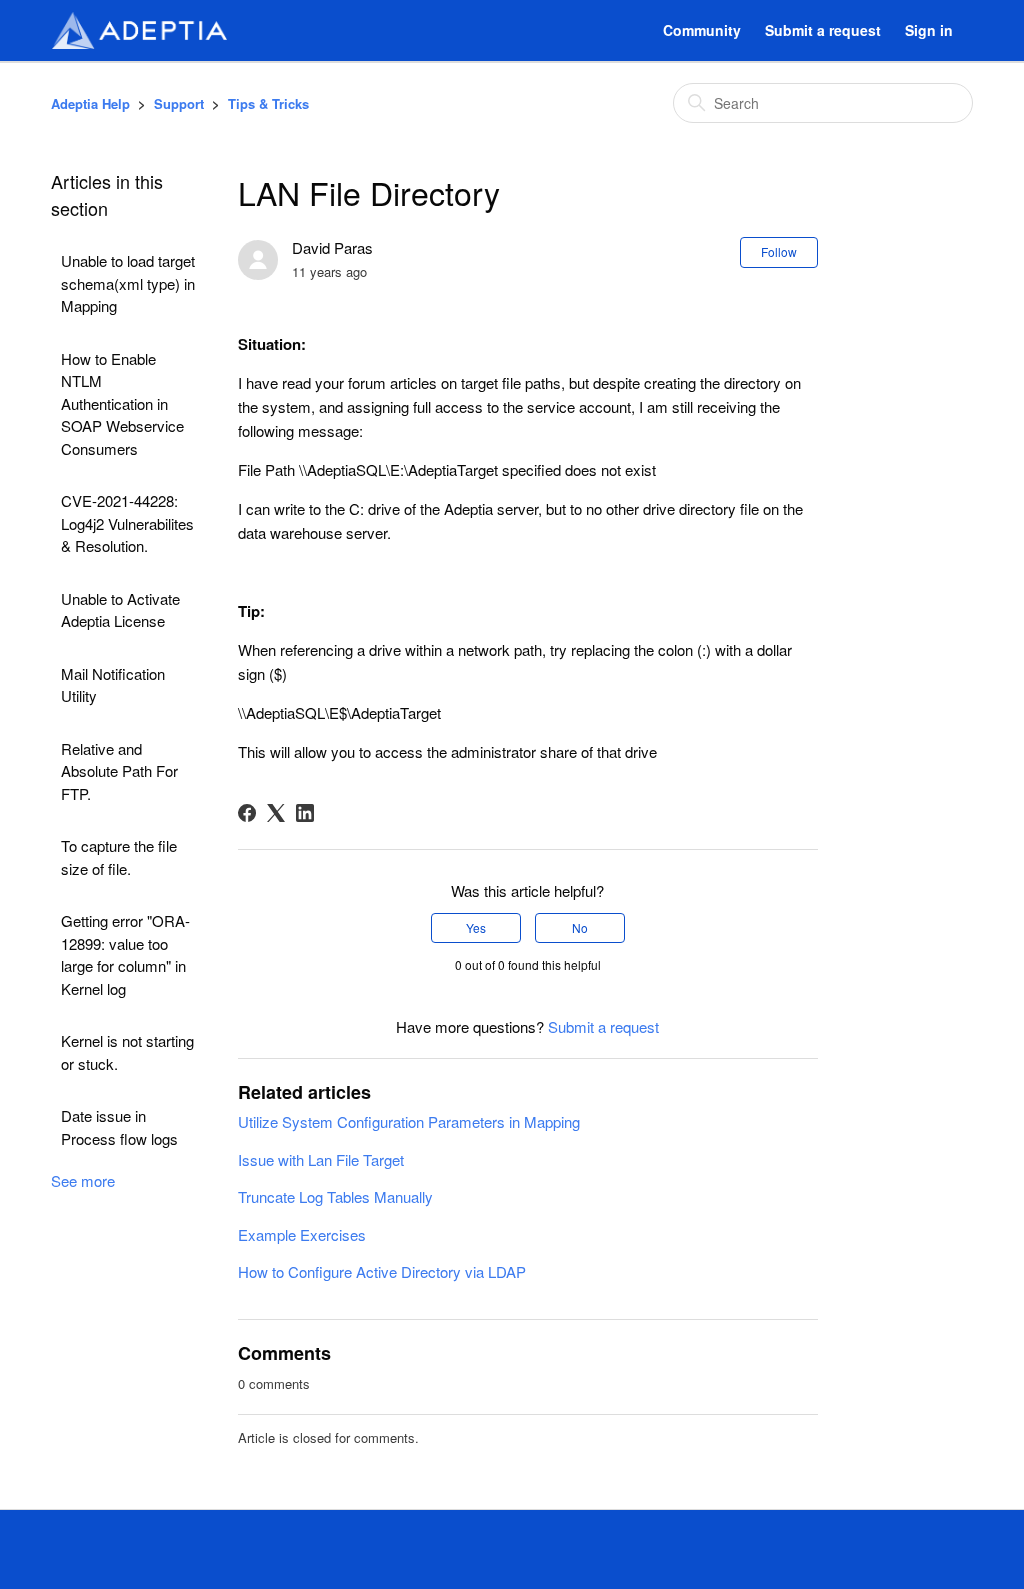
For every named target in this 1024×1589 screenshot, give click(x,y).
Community (702, 30)
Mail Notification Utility (113, 685)
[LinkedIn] (305, 813)
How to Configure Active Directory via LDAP (382, 1271)
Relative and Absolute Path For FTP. (119, 771)
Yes (476, 927)
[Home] (139, 30)
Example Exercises (302, 1234)
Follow (779, 251)
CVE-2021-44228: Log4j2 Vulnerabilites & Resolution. (127, 523)
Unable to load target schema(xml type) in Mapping (128, 283)
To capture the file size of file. (119, 857)
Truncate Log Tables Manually (335, 1196)
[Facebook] (247, 813)
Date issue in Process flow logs (119, 1127)
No (580, 927)
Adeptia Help (90, 103)
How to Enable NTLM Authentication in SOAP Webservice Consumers (122, 403)
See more (83, 1180)
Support (179, 103)
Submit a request (823, 30)
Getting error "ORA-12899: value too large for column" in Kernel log (125, 954)
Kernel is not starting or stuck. (127, 1052)
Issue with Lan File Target (321, 1159)
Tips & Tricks (268, 103)
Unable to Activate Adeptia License (120, 610)
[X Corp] (276, 813)
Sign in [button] (929, 30)
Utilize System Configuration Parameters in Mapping (409, 1121)
